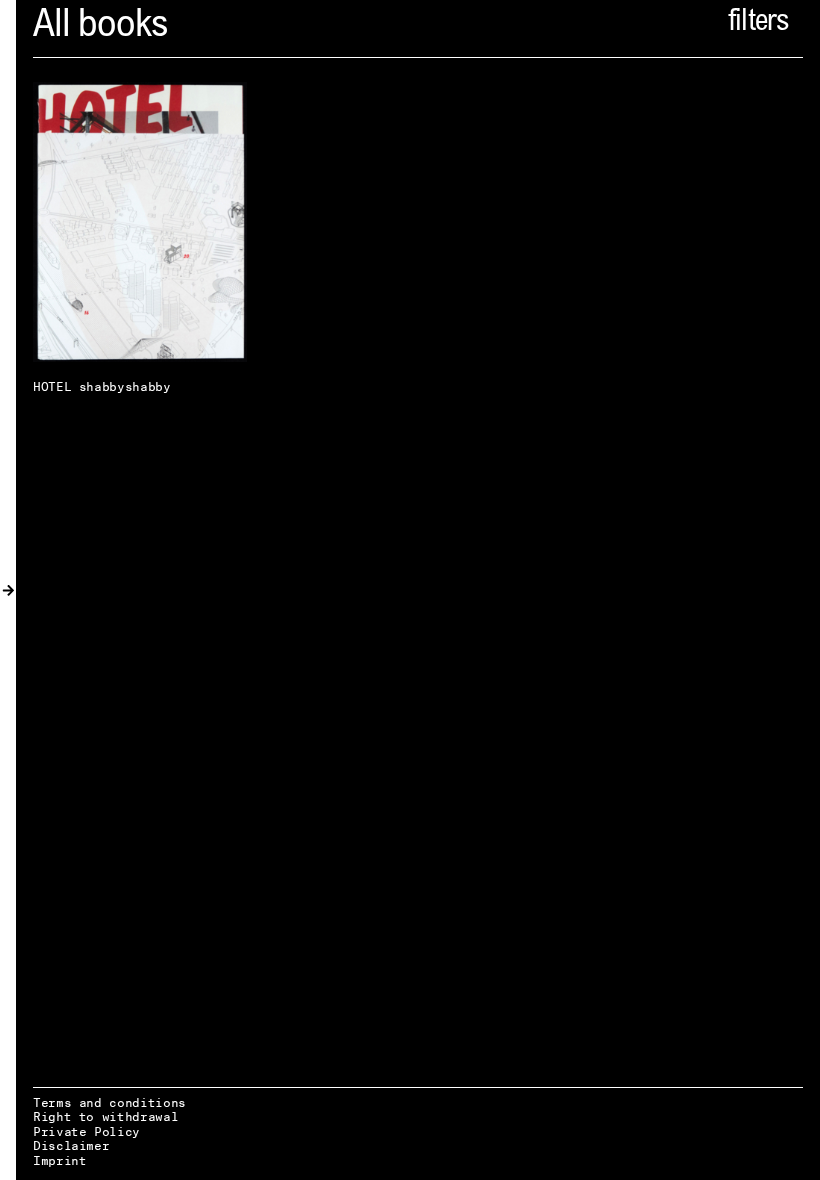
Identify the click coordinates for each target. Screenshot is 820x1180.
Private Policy (86, 1131)
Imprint (59, 1160)
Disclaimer (71, 1145)
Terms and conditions (109, 1102)
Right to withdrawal (105, 1116)
